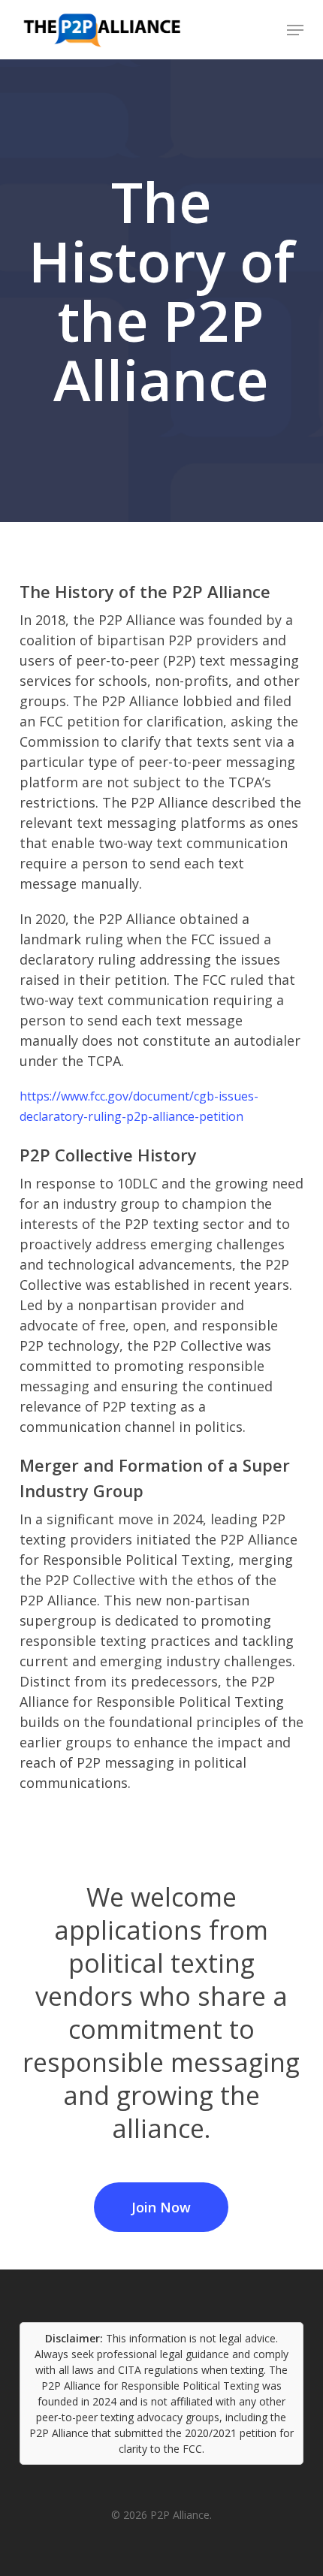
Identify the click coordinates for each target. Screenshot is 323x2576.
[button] (295, 30)
